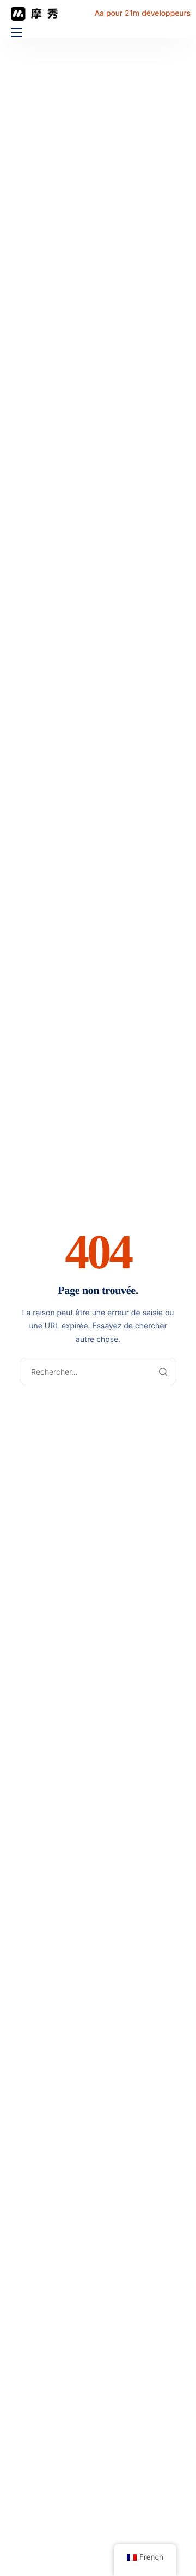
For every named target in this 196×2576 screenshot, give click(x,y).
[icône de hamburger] (16, 33)
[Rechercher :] (98, 1372)
